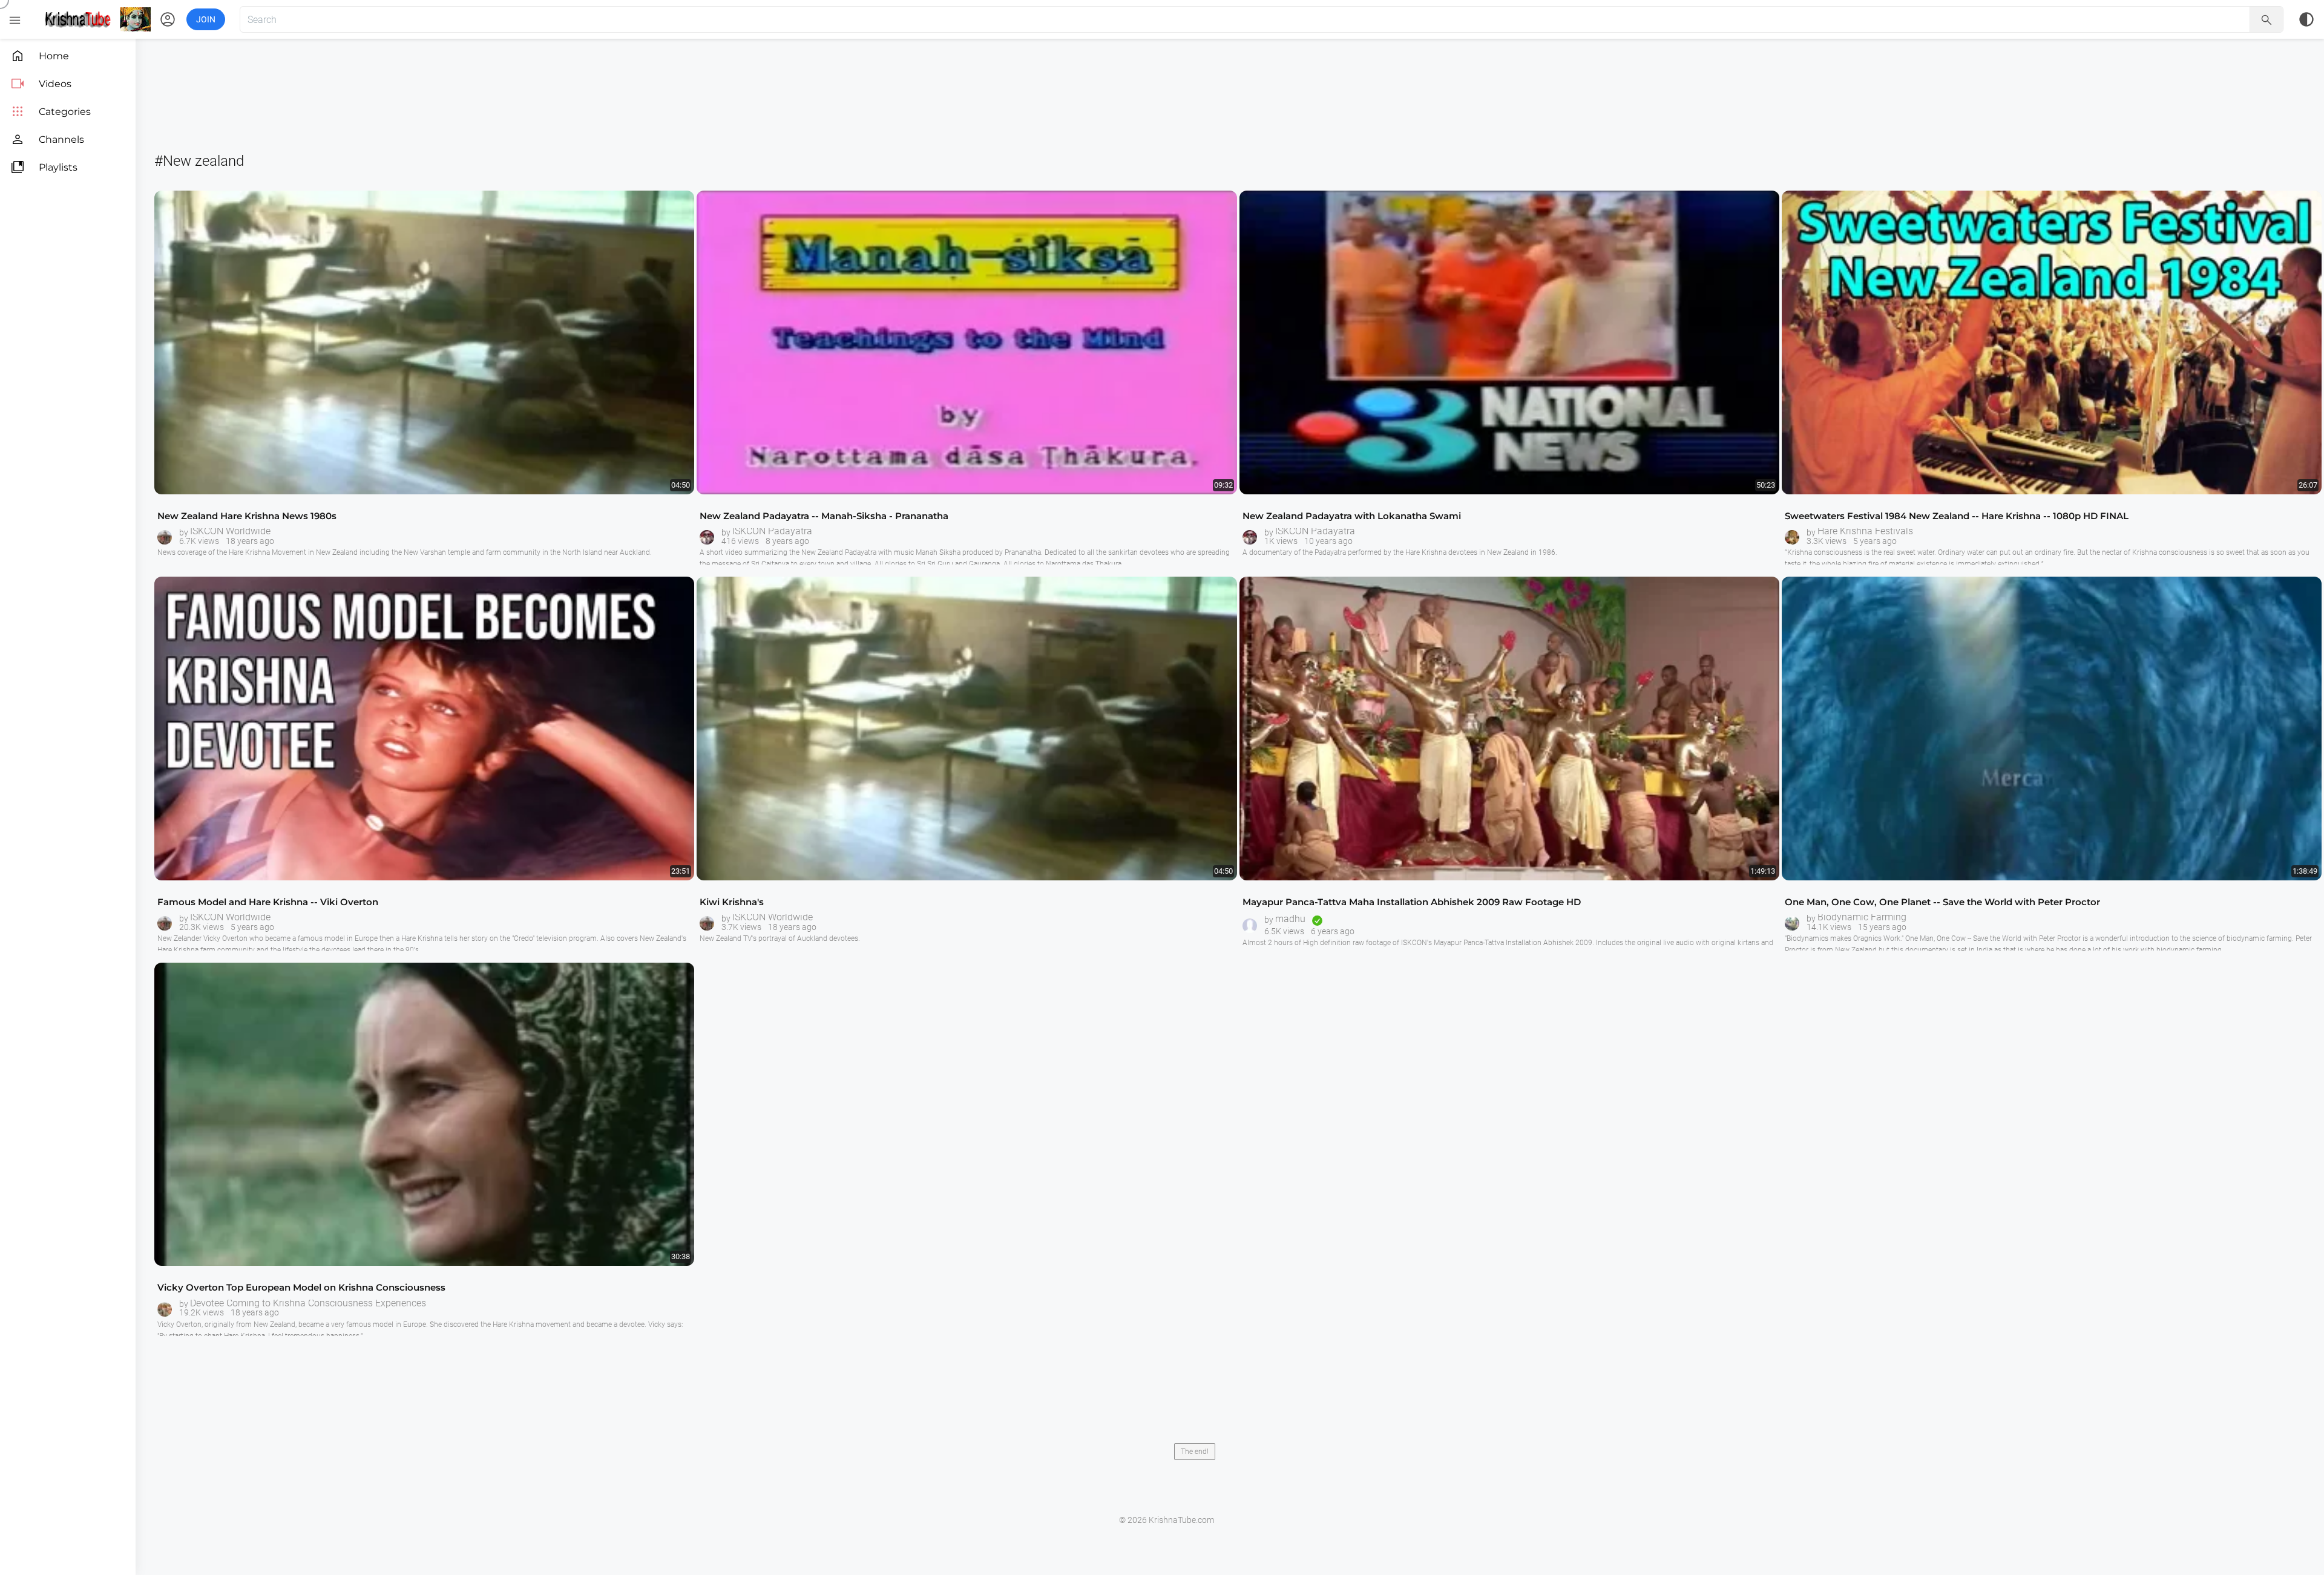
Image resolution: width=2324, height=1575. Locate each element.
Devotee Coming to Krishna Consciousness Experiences (308, 1303)
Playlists (44, 167)
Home (40, 56)
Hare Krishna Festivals (1865, 531)
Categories (51, 112)
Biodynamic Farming (1862, 917)
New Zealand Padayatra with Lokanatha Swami (1352, 516)
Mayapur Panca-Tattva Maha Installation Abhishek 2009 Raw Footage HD (1412, 902)
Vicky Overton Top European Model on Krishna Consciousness (301, 1287)
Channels (47, 139)
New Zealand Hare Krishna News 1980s (247, 516)
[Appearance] (2306, 19)
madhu (1290, 919)
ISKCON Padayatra (772, 531)
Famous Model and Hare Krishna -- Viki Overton (268, 902)
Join (206, 19)
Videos (41, 84)
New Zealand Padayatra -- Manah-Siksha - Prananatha (824, 516)
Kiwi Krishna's (732, 902)
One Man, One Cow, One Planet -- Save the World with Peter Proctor (1942, 902)
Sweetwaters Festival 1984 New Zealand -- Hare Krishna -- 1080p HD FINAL (1957, 516)
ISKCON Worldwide (230, 531)
